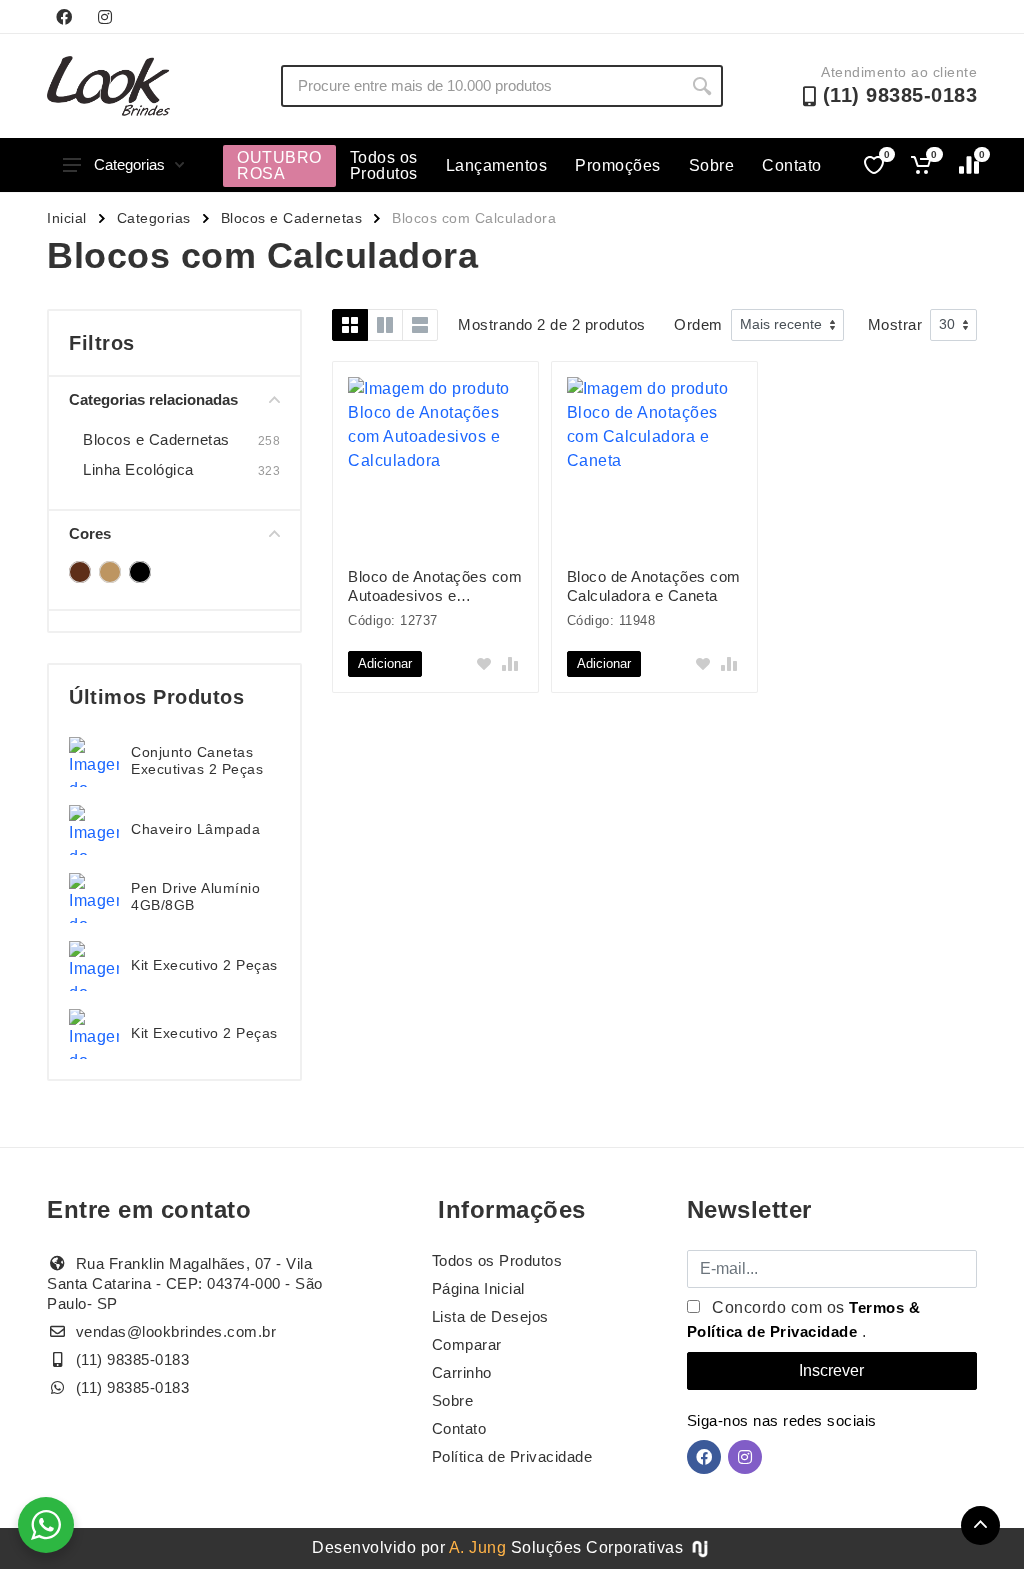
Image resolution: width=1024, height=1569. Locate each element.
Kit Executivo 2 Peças (204, 965)
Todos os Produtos (384, 165)
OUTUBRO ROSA (279, 165)
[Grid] (350, 325)
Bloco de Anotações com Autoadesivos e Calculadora (435, 586)
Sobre (712, 165)
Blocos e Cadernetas (292, 218)
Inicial (67, 218)
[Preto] (140, 572)
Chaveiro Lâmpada (195, 829)
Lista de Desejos (490, 1316)
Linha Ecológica (138, 469)
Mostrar (895, 324)
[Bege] (80, 572)
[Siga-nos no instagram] (105, 17)
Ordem (698, 324)
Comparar (467, 1344)
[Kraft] (110, 572)
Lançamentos (497, 165)
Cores (90, 533)
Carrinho (462, 1372)
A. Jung (478, 1547)
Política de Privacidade (512, 1456)
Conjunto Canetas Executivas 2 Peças (197, 760)
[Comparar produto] (510, 664)
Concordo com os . (804, 1319)
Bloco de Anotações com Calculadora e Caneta (654, 586)
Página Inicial (478, 1288)
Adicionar (385, 663)
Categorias (129, 164)
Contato (792, 165)
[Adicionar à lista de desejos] (484, 664)
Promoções (618, 165)
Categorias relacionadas (153, 399)
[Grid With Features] (385, 325)
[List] (420, 325)
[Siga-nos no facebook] (64, 17)
